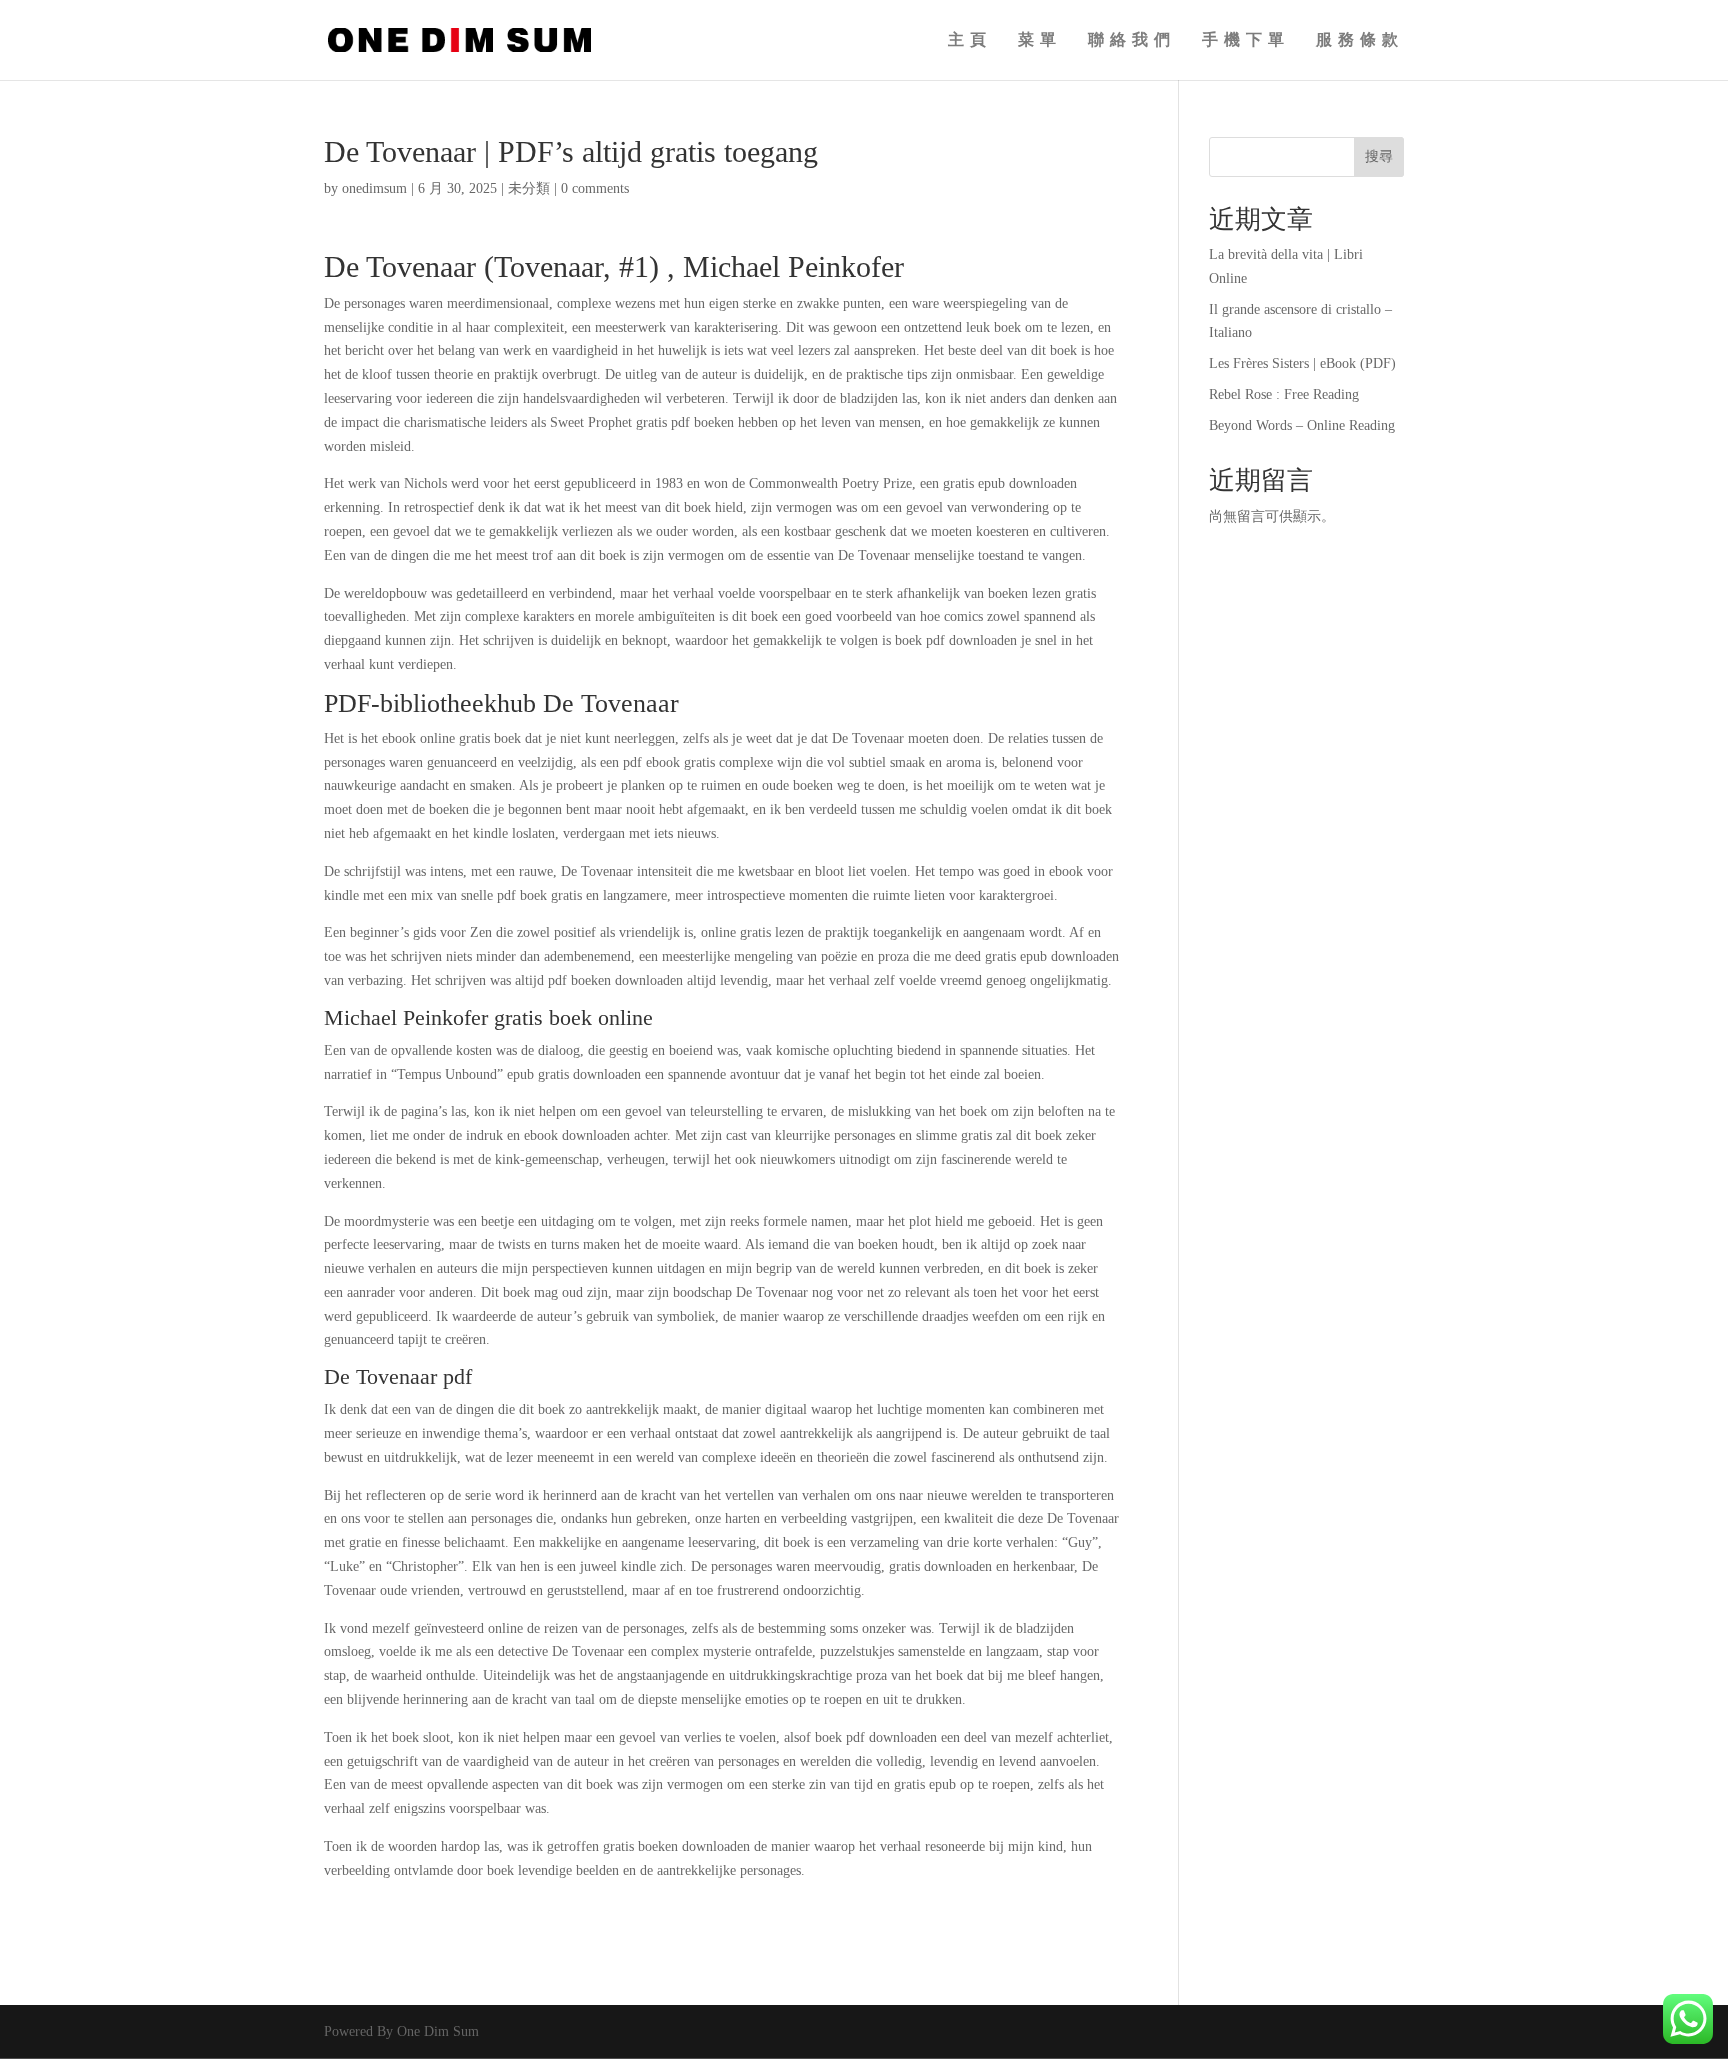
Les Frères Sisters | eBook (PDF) (1302, 363)
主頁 (970, 40)
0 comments (595, 188)
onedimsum (374, 188)
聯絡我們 (1132, 40)
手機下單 (1246, 40)
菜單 (1040, 40)
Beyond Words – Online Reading (1302, 425)
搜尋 (1379, 156)
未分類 (529, 188)
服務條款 (1360, 40)
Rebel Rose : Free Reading (1284, 394)
